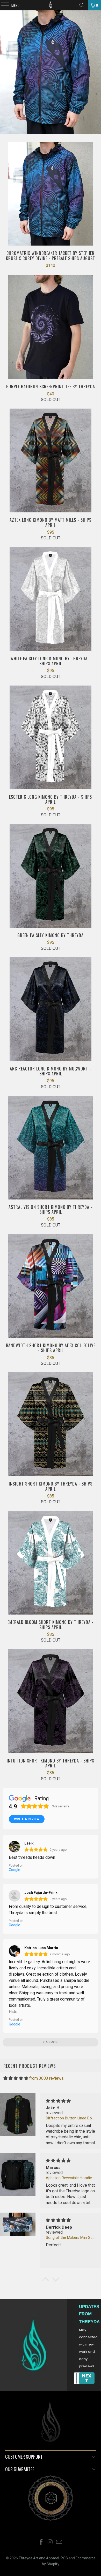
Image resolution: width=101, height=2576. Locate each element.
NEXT (87, 2378)
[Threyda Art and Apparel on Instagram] (50, 2542)
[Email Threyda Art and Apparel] (59, 2542)
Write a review (27, 1819)
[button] (45, 2280)
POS (64, 2558)
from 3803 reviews (46, 2078)
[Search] (82, 5)
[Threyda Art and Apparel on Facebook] (41, 2542)
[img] (16, 2078)
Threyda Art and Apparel (39, 2558)
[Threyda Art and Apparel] (51, 5)
